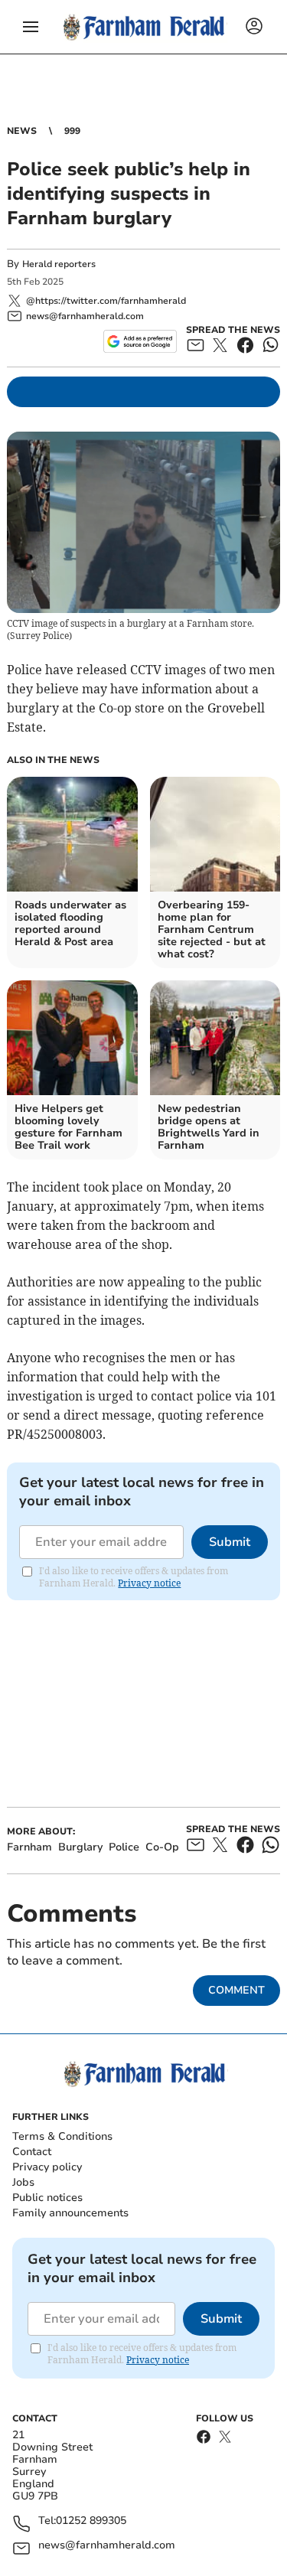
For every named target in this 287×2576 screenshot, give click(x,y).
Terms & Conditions (62, 2136)
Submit (230, 1542)
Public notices (47, 2198)
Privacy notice (149, 1583)
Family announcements (70, 2213)
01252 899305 (91, 2521)
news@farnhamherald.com (107, 2546)
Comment (236, 1990)
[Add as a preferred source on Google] (140, 341)
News (22, 131)
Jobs (23, 2182)
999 (72, 131)
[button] (31, 27)
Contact (32, 2152)
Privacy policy (47, 2167)
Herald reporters (59, 264)
